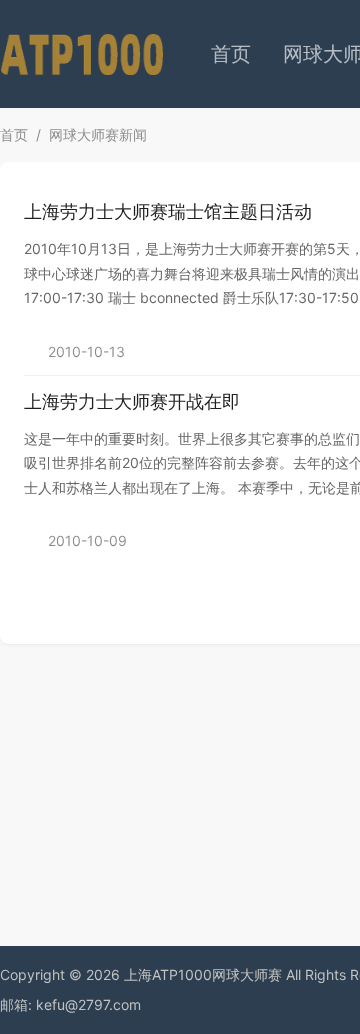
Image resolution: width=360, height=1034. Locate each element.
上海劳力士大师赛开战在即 (132, 401)
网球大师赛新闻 (98, 134)
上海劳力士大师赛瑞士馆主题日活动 (168, 211)
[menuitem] (231, 54)
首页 (231, 54)
